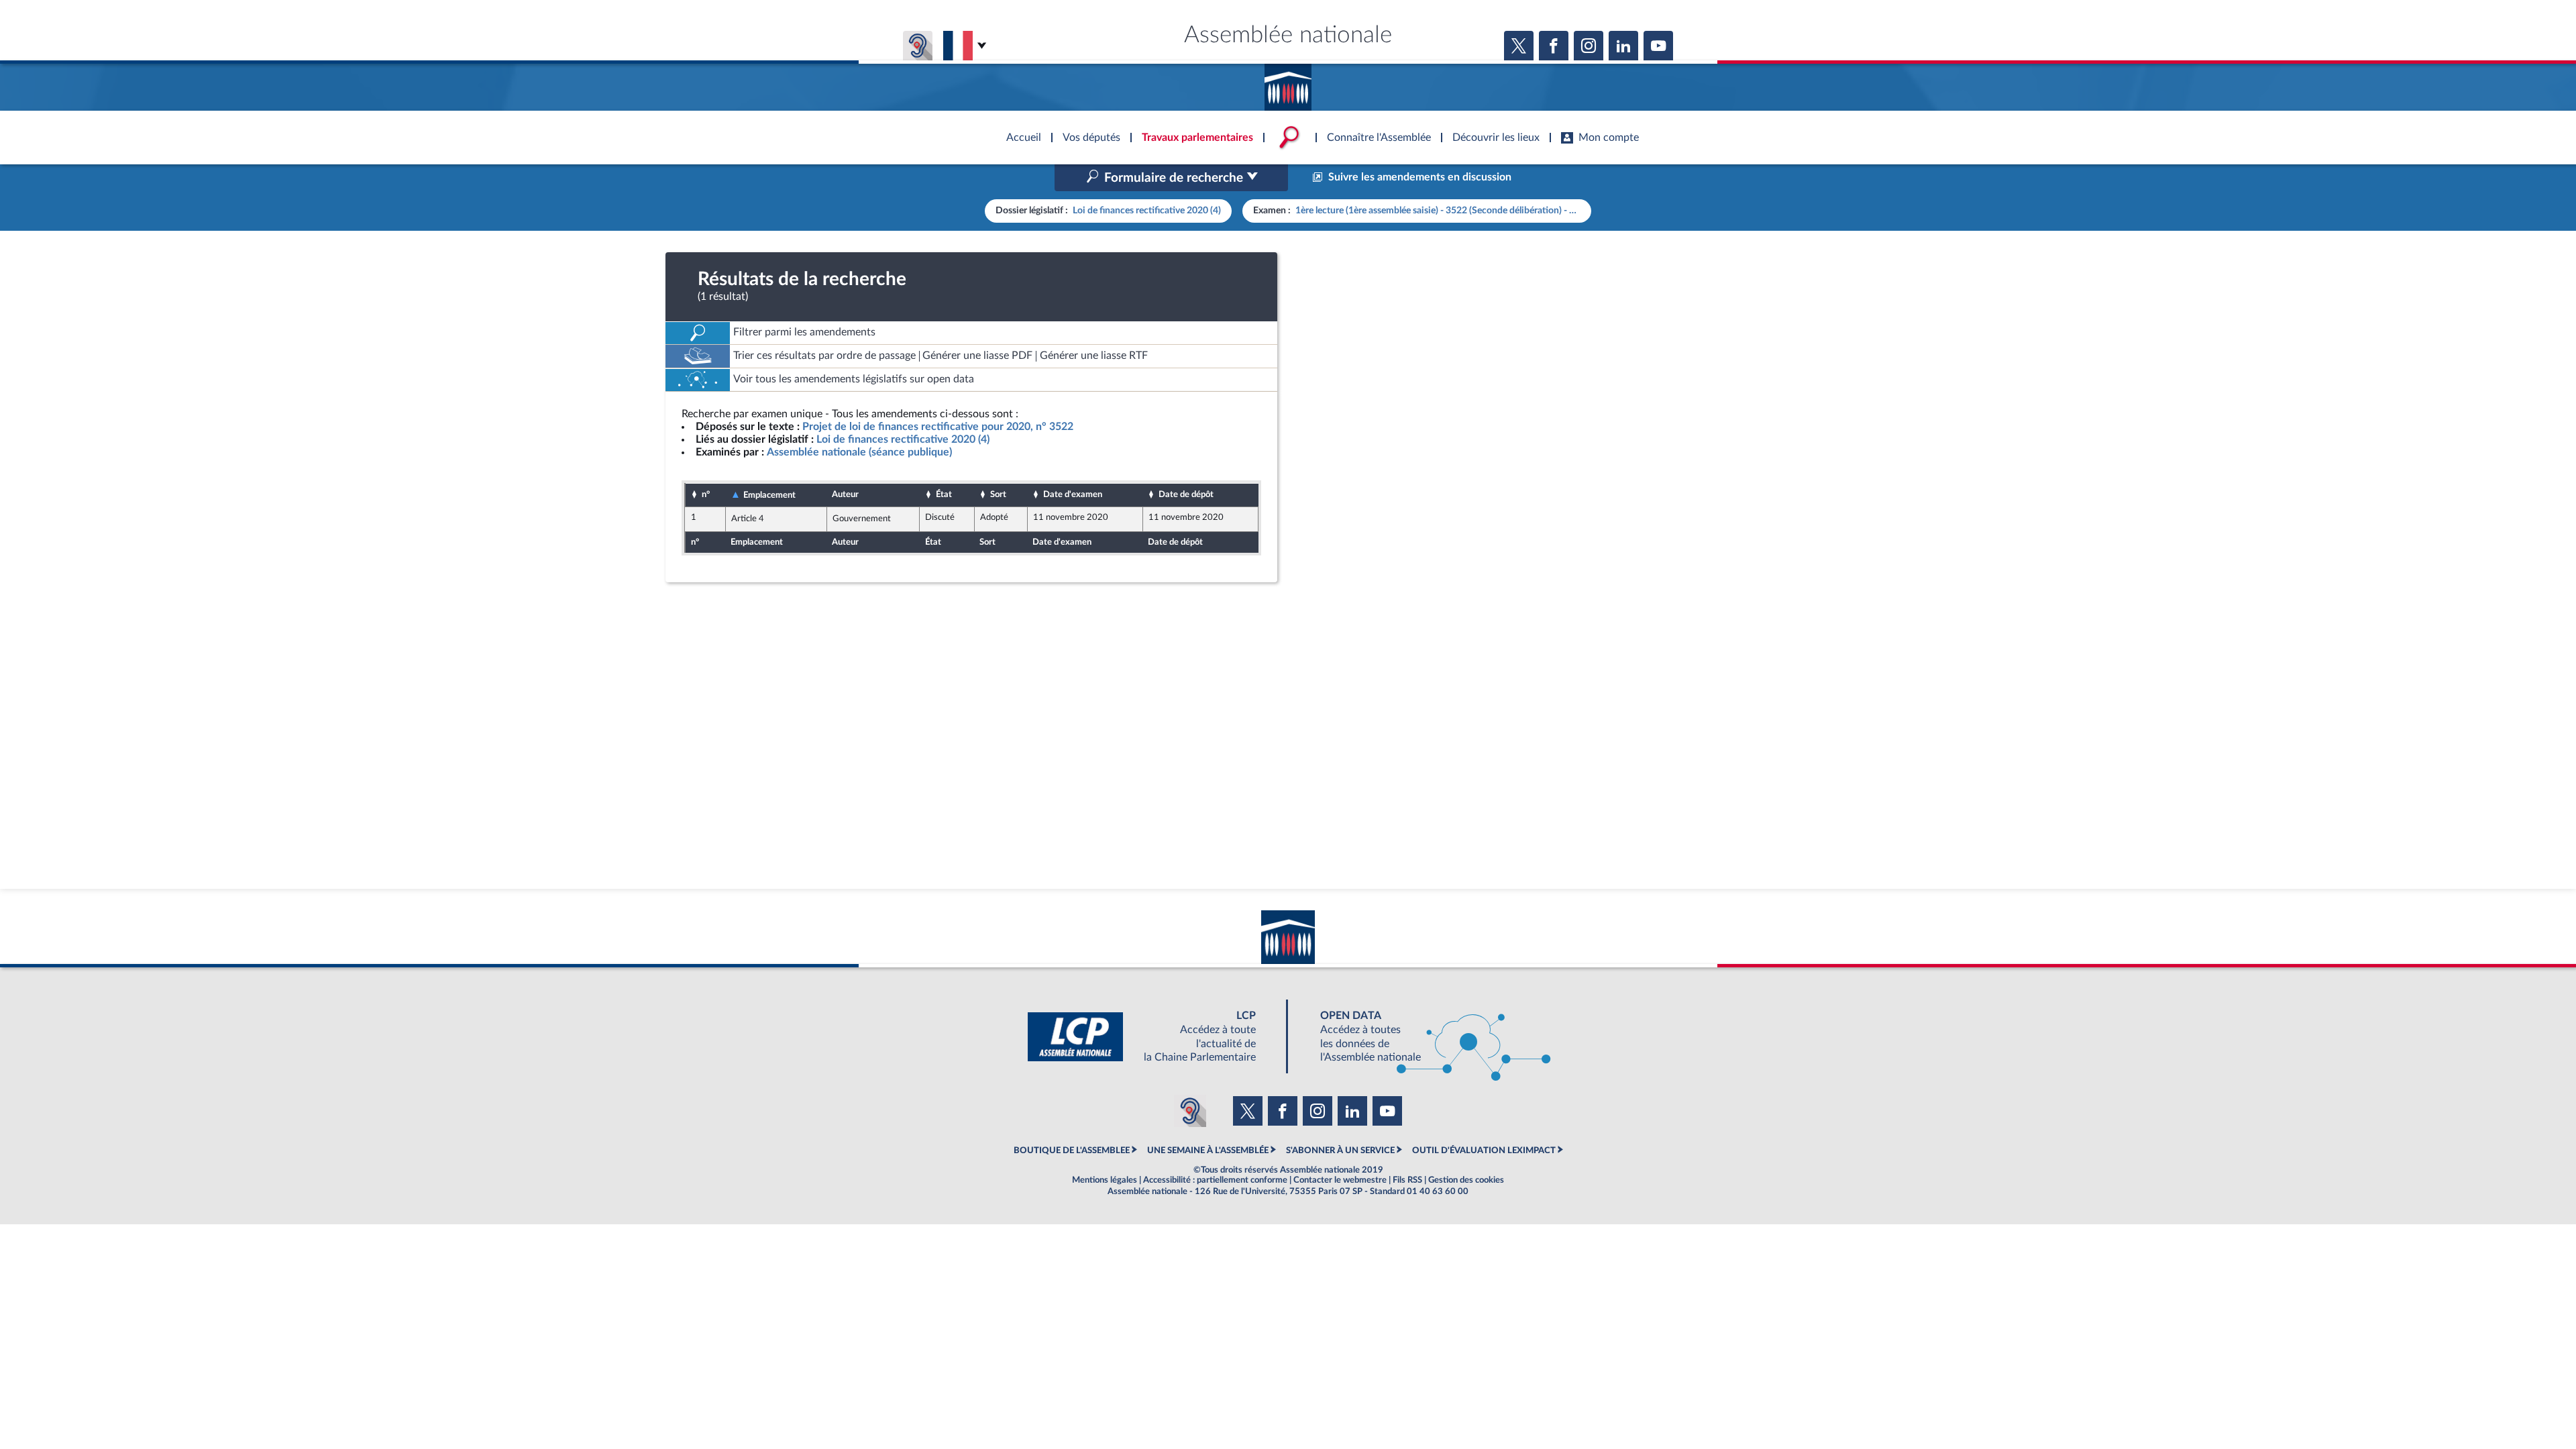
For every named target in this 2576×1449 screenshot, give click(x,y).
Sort (998, 494)
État (944, 494)
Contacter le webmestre (1340, 1180)
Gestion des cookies (1466, 1180)
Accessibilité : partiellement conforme (1215, 1180)
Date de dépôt (1186, 494)
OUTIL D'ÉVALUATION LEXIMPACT (1484, 1150)
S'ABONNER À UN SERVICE (1340, 1150)
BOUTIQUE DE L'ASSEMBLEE (1072, 1150)
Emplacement (769, 495)
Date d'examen (1073, 494)
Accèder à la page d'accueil (1288, 83)
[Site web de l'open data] (1424, 1037)
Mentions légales (1105, 1180)
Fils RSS (1407, 1180)
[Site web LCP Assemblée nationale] (1152, 1037)
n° (706, 494)
